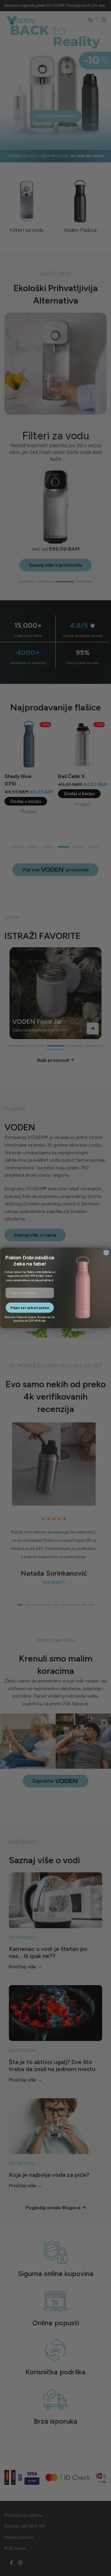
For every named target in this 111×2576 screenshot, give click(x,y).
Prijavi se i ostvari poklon (29, 1308)
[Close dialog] (106, 1253)
